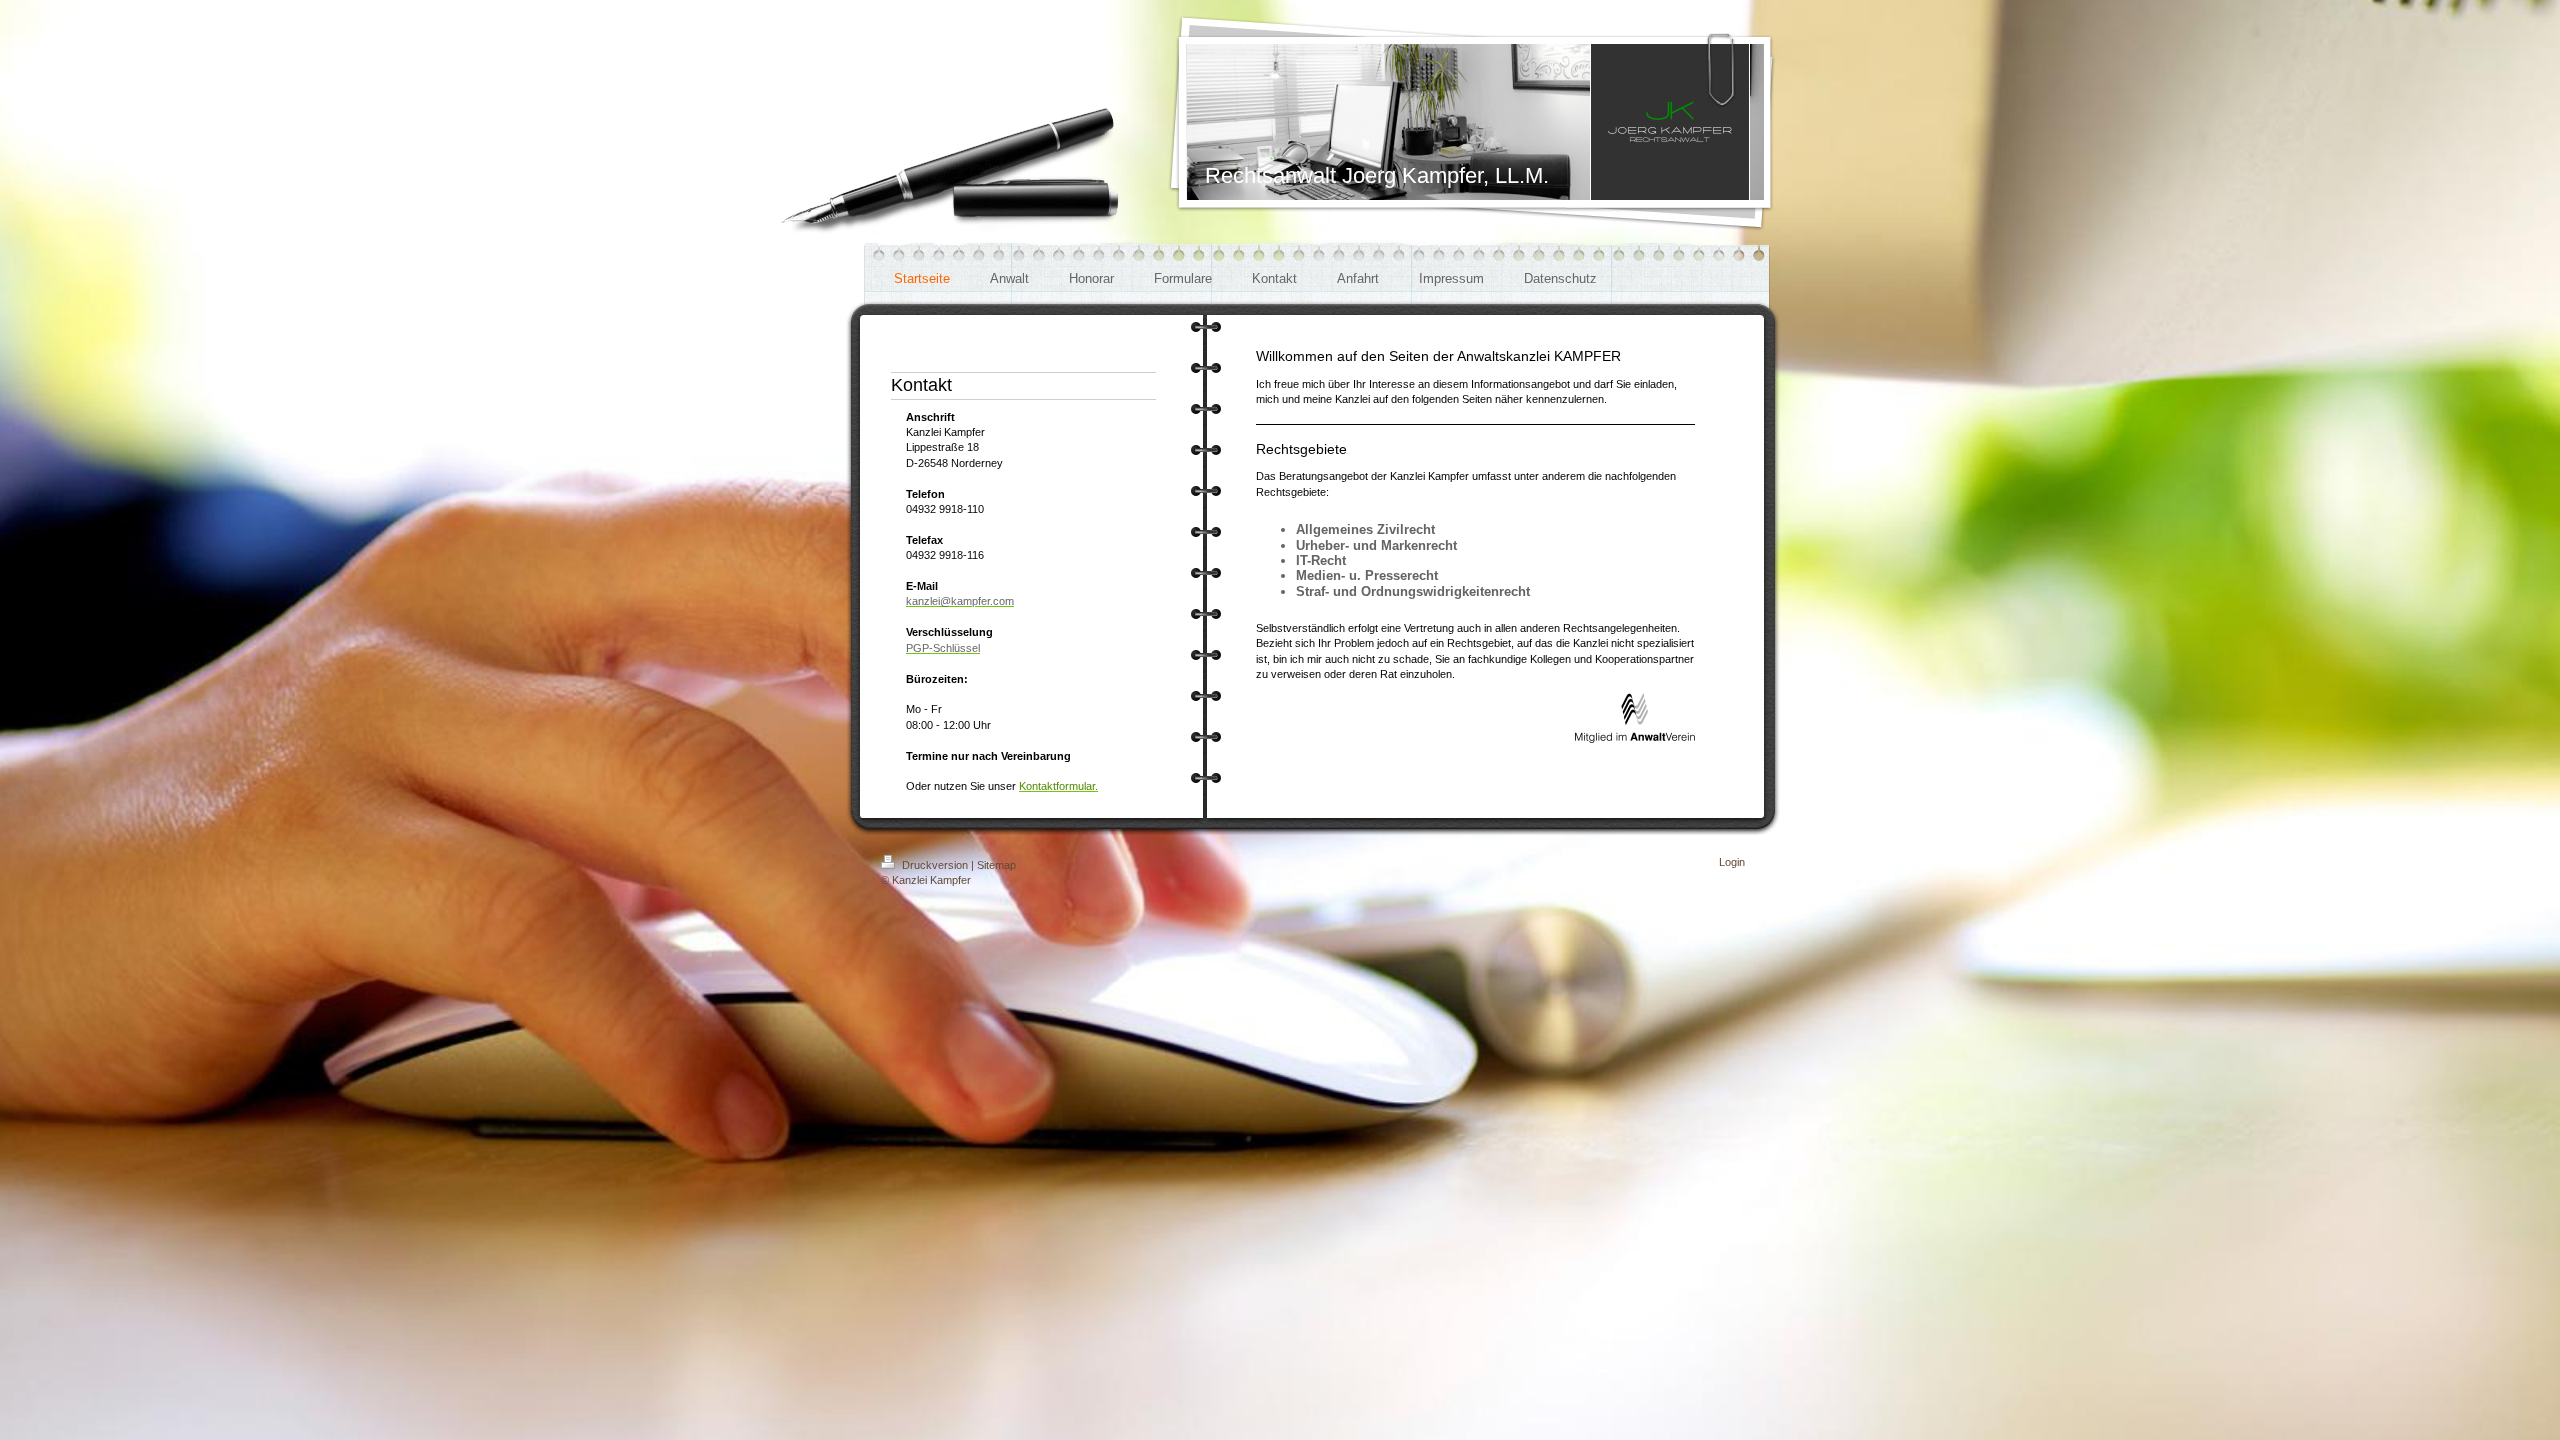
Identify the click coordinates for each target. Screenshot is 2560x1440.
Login (1732, 862)
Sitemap (996, 865)
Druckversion (935, 865)
